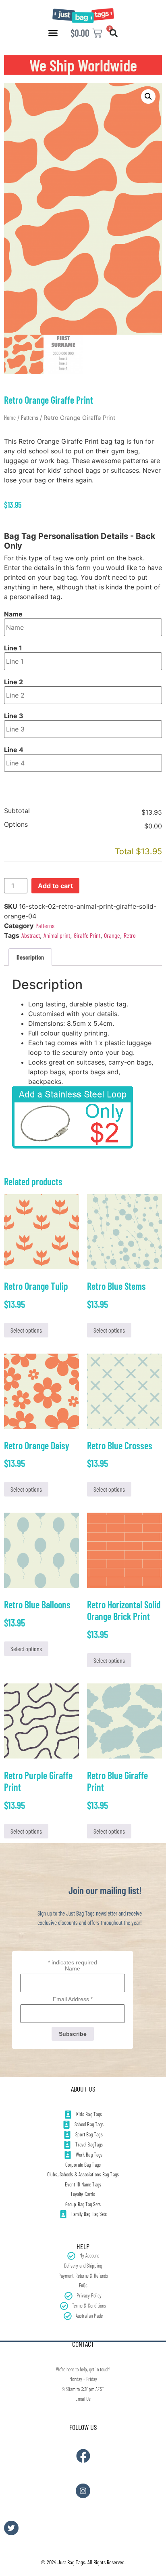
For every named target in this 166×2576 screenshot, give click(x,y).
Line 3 (14, 716)
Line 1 (13, 648)
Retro (130, 935)
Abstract (31, 935)
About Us (83, 2089)
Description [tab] (30, 957)
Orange (112, 935)
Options (16, 825)
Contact (83, 2344)
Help (83, 2246)
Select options (26, 1330)
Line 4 (14, 750)
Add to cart (55, 886)
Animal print (57, 935)
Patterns (30, 417)
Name (13, 614)
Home (10, 417)
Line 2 (13, 682)
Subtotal (17, 811)
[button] (53, 33)
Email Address (73, 1999)
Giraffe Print (87, 935)
